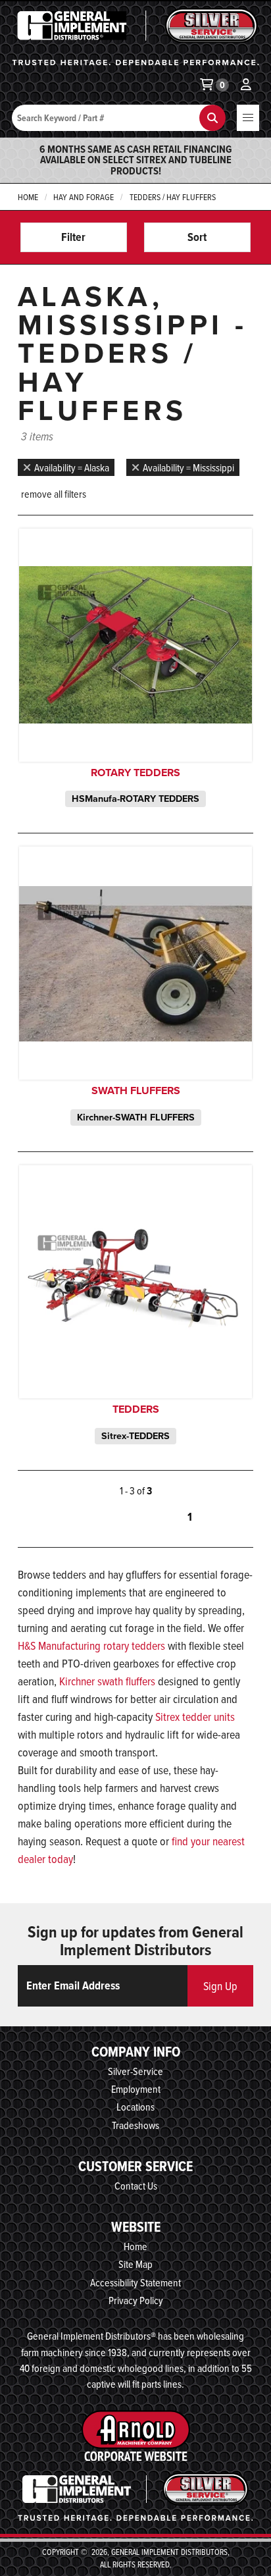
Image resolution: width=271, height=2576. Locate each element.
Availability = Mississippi (188, 467)
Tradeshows (135, 2125)
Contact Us (136, 2186)
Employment (136, 2089)
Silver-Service (135, 2071)
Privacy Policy (136, 2300)
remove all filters (54, 494)
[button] (248, 118)
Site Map (135, 2264)
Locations (135, 2107)
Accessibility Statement (135, 2282)
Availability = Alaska (72, 467)
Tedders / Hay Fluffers (173, 197)
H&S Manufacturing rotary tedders (91, 1645)
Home (28, 197)
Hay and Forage (84, 197)
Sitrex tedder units (195, 1717)
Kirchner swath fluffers (107, 1681)
